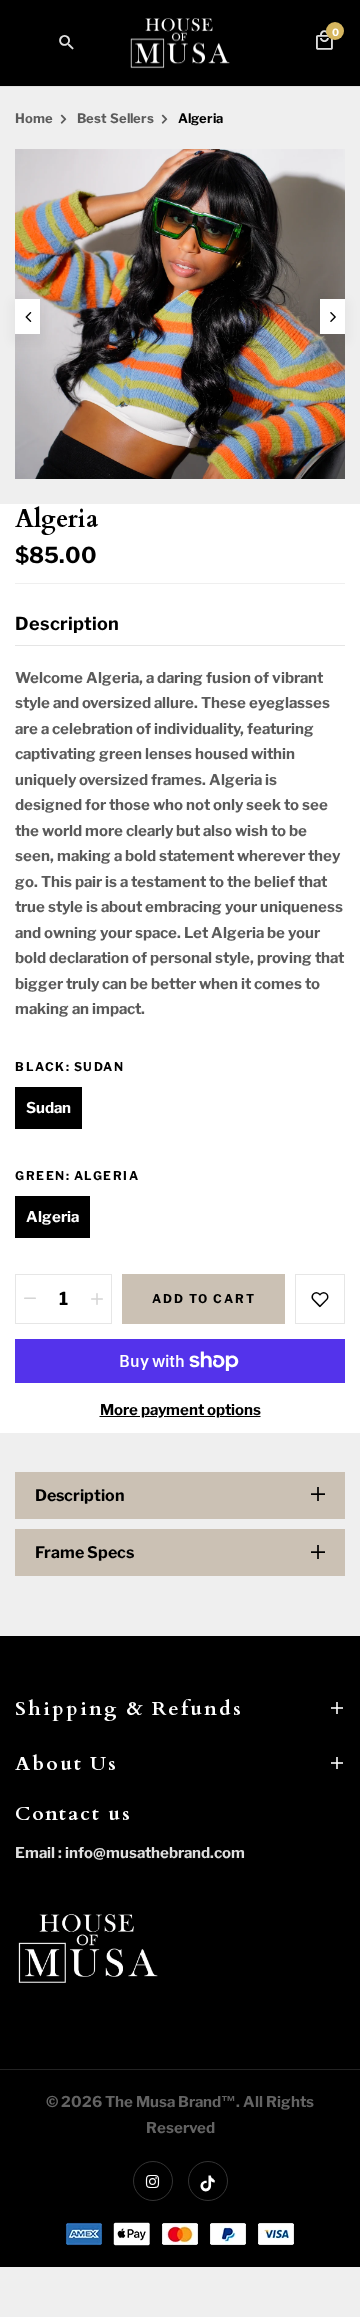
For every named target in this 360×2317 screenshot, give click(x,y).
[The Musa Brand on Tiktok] (208, 2181)
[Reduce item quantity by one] (30, 1299)
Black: (69, 1066)
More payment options (180, 1410)
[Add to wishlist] (320, 1299)
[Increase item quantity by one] (97, 1299)
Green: (77, 1175)
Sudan (48, 1108)
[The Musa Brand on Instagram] (153, 2181)
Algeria (52, 1217)
